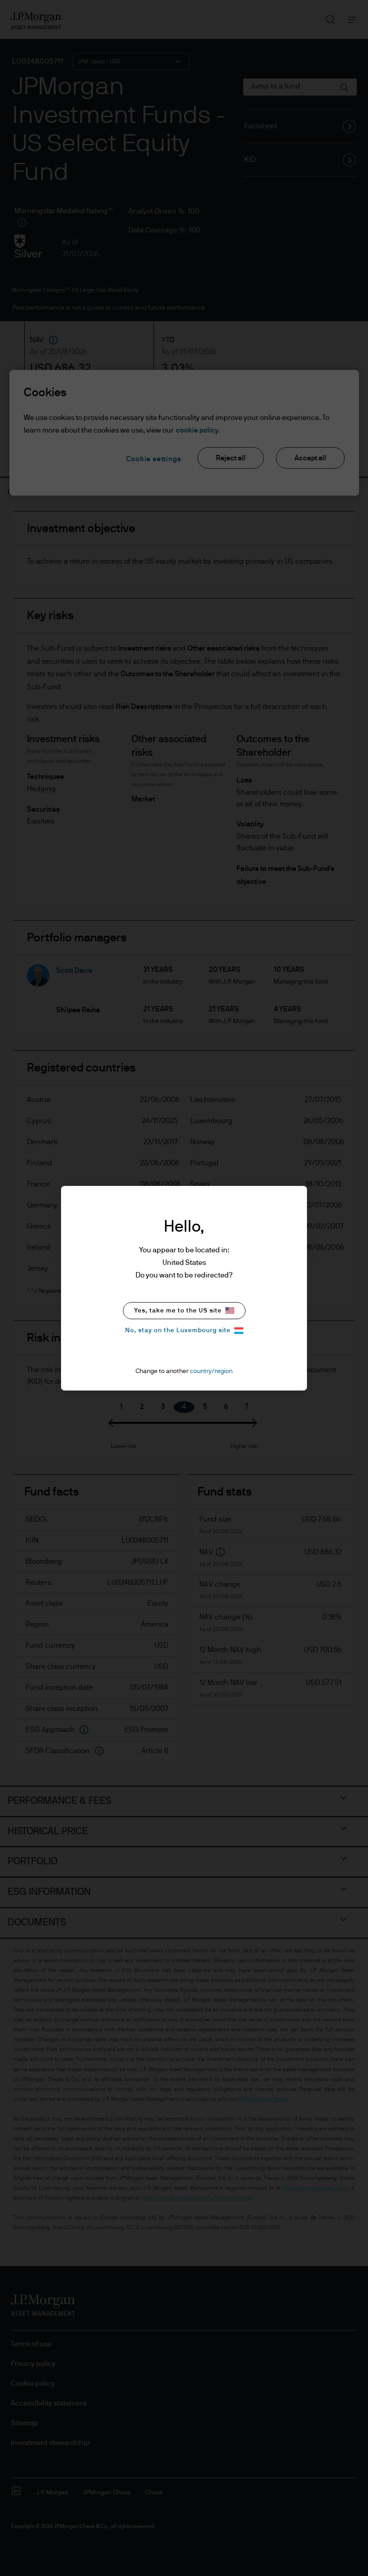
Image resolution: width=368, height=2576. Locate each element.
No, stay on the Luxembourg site (178, 1330)
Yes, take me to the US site (178, 1311)
